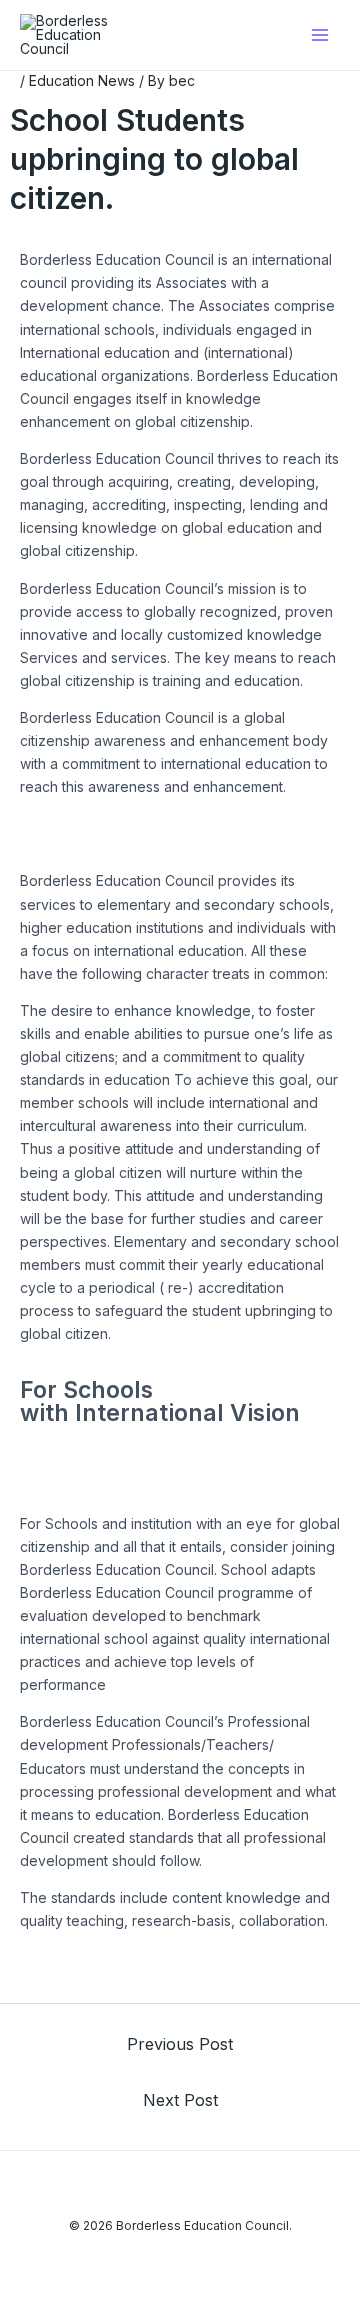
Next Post (180, 2100)
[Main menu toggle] (319, 35)
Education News (82, 80)
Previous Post (180, 2044)
